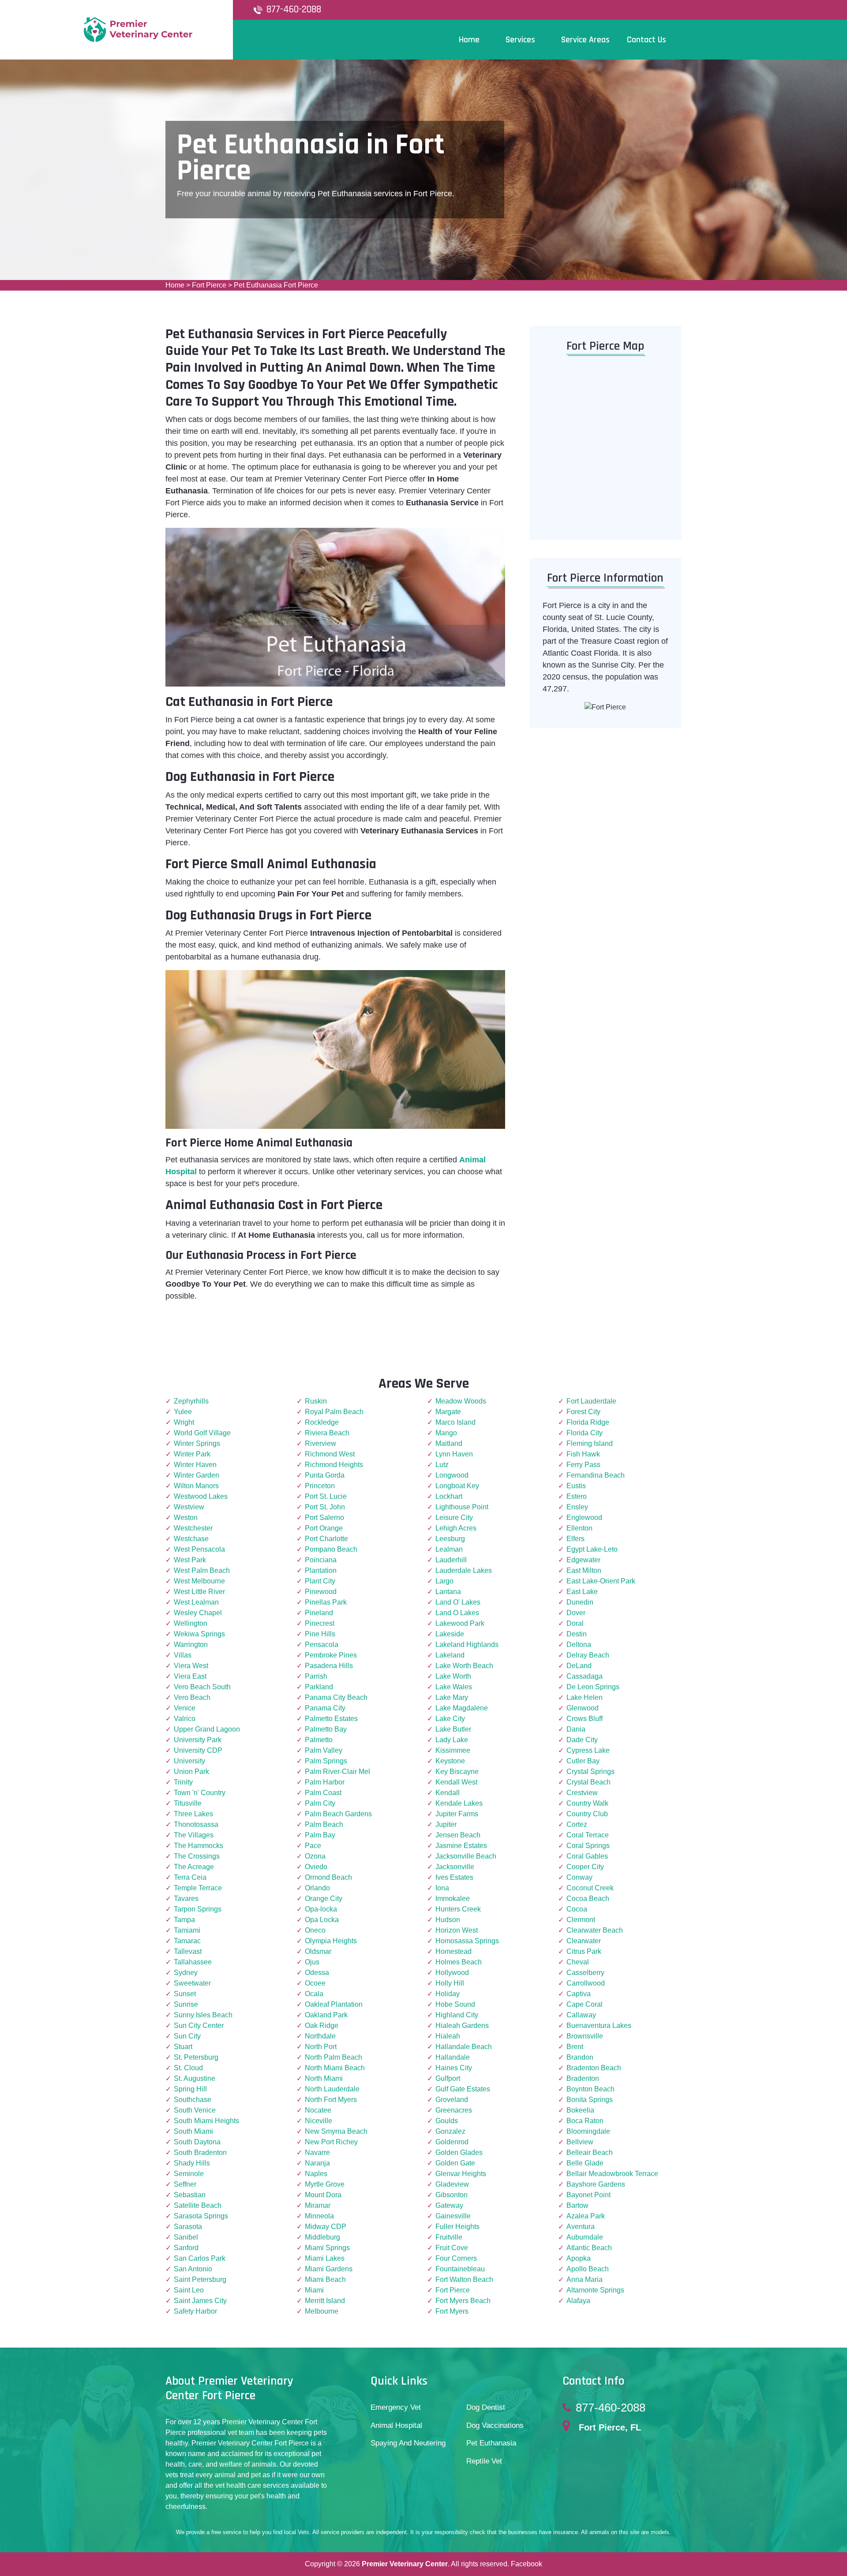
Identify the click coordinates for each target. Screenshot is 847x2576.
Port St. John (325, 1507)
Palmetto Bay (326, 1729)
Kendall (448, 1793)
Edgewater (583, 1560)
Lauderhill (451, 1560)
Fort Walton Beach (464, 2279)
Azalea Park (586, 2216)
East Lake (582, 1592)
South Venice (195, 2110)
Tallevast (188, 1951)
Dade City (582, 1740)
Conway (579, 1877)
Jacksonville (455, 1867)
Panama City (325, 1708)
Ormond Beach (328, 1877)
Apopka (579, 2258)
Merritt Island (325, 2301)
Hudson (448, 1920)
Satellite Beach (198, 2205)
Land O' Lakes (458, 1602)
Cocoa (577, 1909)
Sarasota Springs (201, 2216)
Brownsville (585, 2036)
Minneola (319, 2216)
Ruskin (316, 1401)
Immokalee (453, 1898)
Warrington (191, 1645)
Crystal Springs (590, 1771)
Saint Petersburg (200, 2279)
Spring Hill (190, 2089)
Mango (446, 1433)
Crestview (582, 1793)
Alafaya (578, 2301)
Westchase (191, 1539)
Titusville (188, 1803)
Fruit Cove (452, 2248)
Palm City (320, 1803)
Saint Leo (189, 2290)
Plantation (321, 1570)
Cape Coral (585, 2004)
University (189, 1761)
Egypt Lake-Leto (592, 1549)
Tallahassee (193, 1962)
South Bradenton (200, 2152)
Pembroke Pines (331, 1655)
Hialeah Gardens (462, 2025)
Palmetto (319, 1740)
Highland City (457, 2015)
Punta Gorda (325, 1475)
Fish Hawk (583, 1454)
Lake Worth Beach (464, 1666)
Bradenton (583, 2078)
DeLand (579, 1666)
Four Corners (456, 2258)
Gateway (449, 2205)
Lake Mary (452, 1697)
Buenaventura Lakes (599, 2025)
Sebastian (190, 2195)
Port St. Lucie (326, 1496)
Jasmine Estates (461, 1846)
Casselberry (585, 1973)
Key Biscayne (457, 1771)
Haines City (454, 2068)
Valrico (185, 1719)
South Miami (193, 2131)
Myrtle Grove (325, 2184)
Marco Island (455, 1422)
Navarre (317, 2152)
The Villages (194, 1835)
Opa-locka (321, 1909)
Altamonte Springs (595, 2290)
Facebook (527, 2564)
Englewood (584, 1518)
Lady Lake (452, 1740)
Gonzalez (450, 2131)
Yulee (183, 1412)
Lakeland (450, 1655)
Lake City (450, 1719)
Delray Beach (588, 1655)
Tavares (186, 1898)
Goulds (447, 2121)
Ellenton (579, 1528)
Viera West (191, 1666)
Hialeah (448, 2036)
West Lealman (196, 1602)
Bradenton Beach (594, 2068)
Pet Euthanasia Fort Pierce (276, 285)
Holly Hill (450, 1983)
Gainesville (453, 2216)
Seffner (185, 2184)
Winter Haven (195, 1465)
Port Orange (324, 1528)
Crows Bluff (585, 1719)
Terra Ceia (190, 1877)
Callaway (581, 2015)
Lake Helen (585, 1697)
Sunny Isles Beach (203, 2015)
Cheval (578, 1962)
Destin (577, 1634)
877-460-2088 (294, 9)
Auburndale (585, 2237)
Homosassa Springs (467, 1941)
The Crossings (197, 1856)
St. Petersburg (196, 2057)
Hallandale (453, 2057)
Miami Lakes (325, 2258)
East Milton (584, 1570)
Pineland (319, 1613)
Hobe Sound (455, 2004)
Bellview (580, 2142)
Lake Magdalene (462, 1708)
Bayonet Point (588, 2195)
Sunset (185, 1994)
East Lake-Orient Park (601, 1581)
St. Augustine (195, 2078)
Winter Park (192, 1454)
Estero (577, 1496)
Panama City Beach (336, 1697)
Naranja (317, 2163)
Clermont (581, 1920)
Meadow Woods (461, 1401)
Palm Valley (324, 1750)
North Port (321, 2047)
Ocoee (315, 1983)
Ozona (315, 1856)
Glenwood (583, 1708)
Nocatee (318, 2110)
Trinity (183, 1782)
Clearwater (584, 1941)
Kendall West (456, 1782)
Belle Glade (585, 2163)
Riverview (320, 1443)
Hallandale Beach (464, 2047)
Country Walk (587, 1803)
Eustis (576, 1486)
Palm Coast (323, 1793)
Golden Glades (459, 2152)
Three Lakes (193, 1814)
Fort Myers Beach (463, 2301)
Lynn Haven (454, 1454)
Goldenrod (452, 2142)
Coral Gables (587, 1856)
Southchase (193, 2100)
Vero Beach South (202, 1687)
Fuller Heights (457, 2227)
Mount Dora (323, 2195)
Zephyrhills (191, 1401)
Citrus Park (584, 1951)
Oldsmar (318, 1951)
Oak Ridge (322, 2025)
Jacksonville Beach (466, 1856)
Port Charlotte (326, 1539)
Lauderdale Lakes (464, 1570)
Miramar (318, 2205)
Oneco (315, 1930)
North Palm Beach (334, 2057)
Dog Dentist (486, 2407)
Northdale (320, 2036)
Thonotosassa (196, 1824)
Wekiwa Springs (199, 1634)
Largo (444, 1581)
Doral (575, 1623)
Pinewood (321, 1592)
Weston (186, 1518)
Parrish (316, 1676)
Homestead (453, 1951)
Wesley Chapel (198, 1613)
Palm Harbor (325, 1782)
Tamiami (187, 1930)
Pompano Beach (331, 1549)
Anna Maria (585, 2279)
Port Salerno (324, 1518)
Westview (189, 1507)
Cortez (577, 1824)
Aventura (581, 2227)
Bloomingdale (588, 2131)
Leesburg (450, 1539)
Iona (442, 1888)
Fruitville (449, 2237)
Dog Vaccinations (495, 2425)
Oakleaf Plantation (334, 2004)
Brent (575, 2047)
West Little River (199, 1592)
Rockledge (322, 1422)
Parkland (319, 1687)
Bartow (577, 2205)
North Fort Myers (331, 2100)
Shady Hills (192, 2163)
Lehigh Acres (456, 1528)
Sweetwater (192, 1983)
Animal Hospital (396, 2425)
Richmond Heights (334, 1465)
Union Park (191, 1771)
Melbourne (322, 2311)
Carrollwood (586, 1983)
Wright (184, 1422)
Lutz (442, 1465)
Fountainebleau (460, 2269)
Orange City (324, 1898)
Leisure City (454, 1518)
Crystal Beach (588, 1782)
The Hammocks (199, 1846)
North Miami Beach (335, 2068)
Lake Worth (453, 1676)
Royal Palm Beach (334, 1412)
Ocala (314, 1994)
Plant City (320, 1581)
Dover (576, 1613)
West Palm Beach (202, 1570)
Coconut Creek (590, 1888)
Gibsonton (452, 2195)
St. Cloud (188, 2068)
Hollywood (452, 1973)
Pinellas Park (326, 1602)
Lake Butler (453, 1729)
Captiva (579, 1994)
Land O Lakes (457, 1613)
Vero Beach (192, 1697)
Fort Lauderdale (591, 1401)
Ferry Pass (583, 1465)
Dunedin (580, 1602)
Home (175, 285)
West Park (190, 1560)
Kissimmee (453, 1750)
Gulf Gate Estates (463, 2089)
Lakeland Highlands (467, 1645)
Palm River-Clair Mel (337, 1771)
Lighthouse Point (462, 1507)
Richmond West (330, 1454)
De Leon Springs (593, 1687)
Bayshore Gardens (596, 2184)
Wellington (191, 1623)
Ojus (312, 1962)
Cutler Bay (583, 1761)
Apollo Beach (588, 2269)
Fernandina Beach (596, 1475)
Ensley (577, 1507)
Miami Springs (327, 2248)
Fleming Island (590, 1443)
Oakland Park (326, 2015)
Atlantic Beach (589, 2248)
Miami (314, 2290)
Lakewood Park (460, 1623)
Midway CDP (326, 2227)
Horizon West (457, 1930)
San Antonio (193, 2269)
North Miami (324, 2078)
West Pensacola (199, 1549)
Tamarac (187, 1941)
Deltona (579, 1645)
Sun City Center (199, 2025)
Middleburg (322, 2237)
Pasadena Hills (329, 1666)
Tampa (184, 1920)
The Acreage (194, 1867)
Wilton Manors (196, 1486)
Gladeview (452, 2184)
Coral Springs (588, 1846)
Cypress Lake (588, 1750)
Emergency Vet (396, 2407)
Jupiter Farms (457, 1814)
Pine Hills (320, 1634)
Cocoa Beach (588, 1898)
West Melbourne (199, 1581)
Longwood (452, 1475)
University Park (198, 1740)
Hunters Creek (458, 1909)
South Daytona (197, 2142)
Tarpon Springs (198, 1909)
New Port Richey (331, 2142)
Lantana (448, 1592)
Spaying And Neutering (408, 2443)
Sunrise (186, 2004)
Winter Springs (197, 1443)
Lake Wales (454, 1687)
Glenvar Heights (461, 2174)
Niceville (319, 2121)
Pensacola (322, 1645)
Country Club (587, 1814)
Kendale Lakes (459, 1803)
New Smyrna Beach (336, 2131)
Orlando (317, 1888)
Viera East (190, 1676)
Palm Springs (326, 1761)
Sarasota (188, 2227)
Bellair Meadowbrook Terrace (612, 2174)
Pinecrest (320, 1623)
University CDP (198, 1750)
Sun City (187, 2036)
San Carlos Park (200, 2258)
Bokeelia (580, 2110)
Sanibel (186, 2237)
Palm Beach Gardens (338, 1814)
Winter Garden (197, 1475)
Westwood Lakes (201, 1496)
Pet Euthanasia (491, 2443)
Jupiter (446, 1824)
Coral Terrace (588, 1835)
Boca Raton (585, 2121)
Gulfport (448, 2078)
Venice (185, 1708)
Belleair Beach (590, 2152)
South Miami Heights (206, 2121)
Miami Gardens (329, 2269)
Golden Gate (455, 2163)
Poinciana (321, 1560)
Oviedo (316, 1867)
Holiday (448, 1994)
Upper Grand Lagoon (207, 1729)
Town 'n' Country (200, 1793)
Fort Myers (452, 2311)
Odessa (317, 1973)
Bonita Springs (590, 2100)
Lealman (449, 1549)
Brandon (580, 2057)
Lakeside (450, 1634)
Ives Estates (454, 1877)
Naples (316, 2174)
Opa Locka (322, 1920)
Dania (576, 1729)
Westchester (193, 1528)
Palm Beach (324, 1824)
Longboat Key (457, 1486)
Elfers (575, 1539)
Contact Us (646, 40)
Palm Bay (320, 1835)
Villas (183, 1655)
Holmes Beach (459, 1962)
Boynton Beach (590, 2089)
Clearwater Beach (595, 1930)
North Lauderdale (332, 2089)
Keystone (450, 1761)
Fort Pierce (209, 285)
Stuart (183, 2047)
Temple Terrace (198, 1888)
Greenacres (454, 2110)
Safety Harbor (195, 2311)
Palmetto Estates (331, 1719)
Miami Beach (325, 2279)
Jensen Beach (458, 1835)
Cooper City (585, 1867)
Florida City (585, 1433)
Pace (313, 1846)
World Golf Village (202, 1433)
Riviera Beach (327, 1433)
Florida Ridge (588, 1422)
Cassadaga (585, 1676)
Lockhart (449, 1496)
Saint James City (200, 2301)
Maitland (449, 1443)
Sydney (186, 1973)
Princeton (320, 1486)
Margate (448, 1412)
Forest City (583, 1412)
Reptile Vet (484, 2461)
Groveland (452, 2100)
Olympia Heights (331, 1941)
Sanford (186, 2248)
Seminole (189, 2174)
